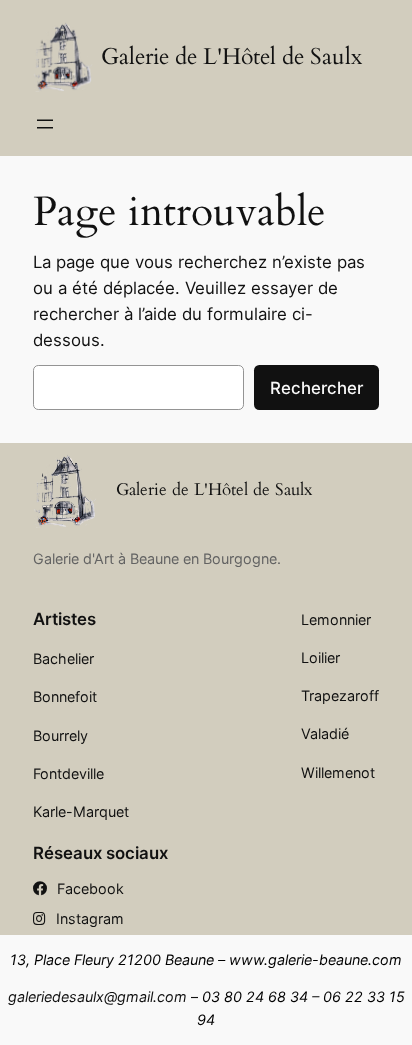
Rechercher (316, 388)
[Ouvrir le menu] (45, 124)
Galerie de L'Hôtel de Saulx (231, 56)
